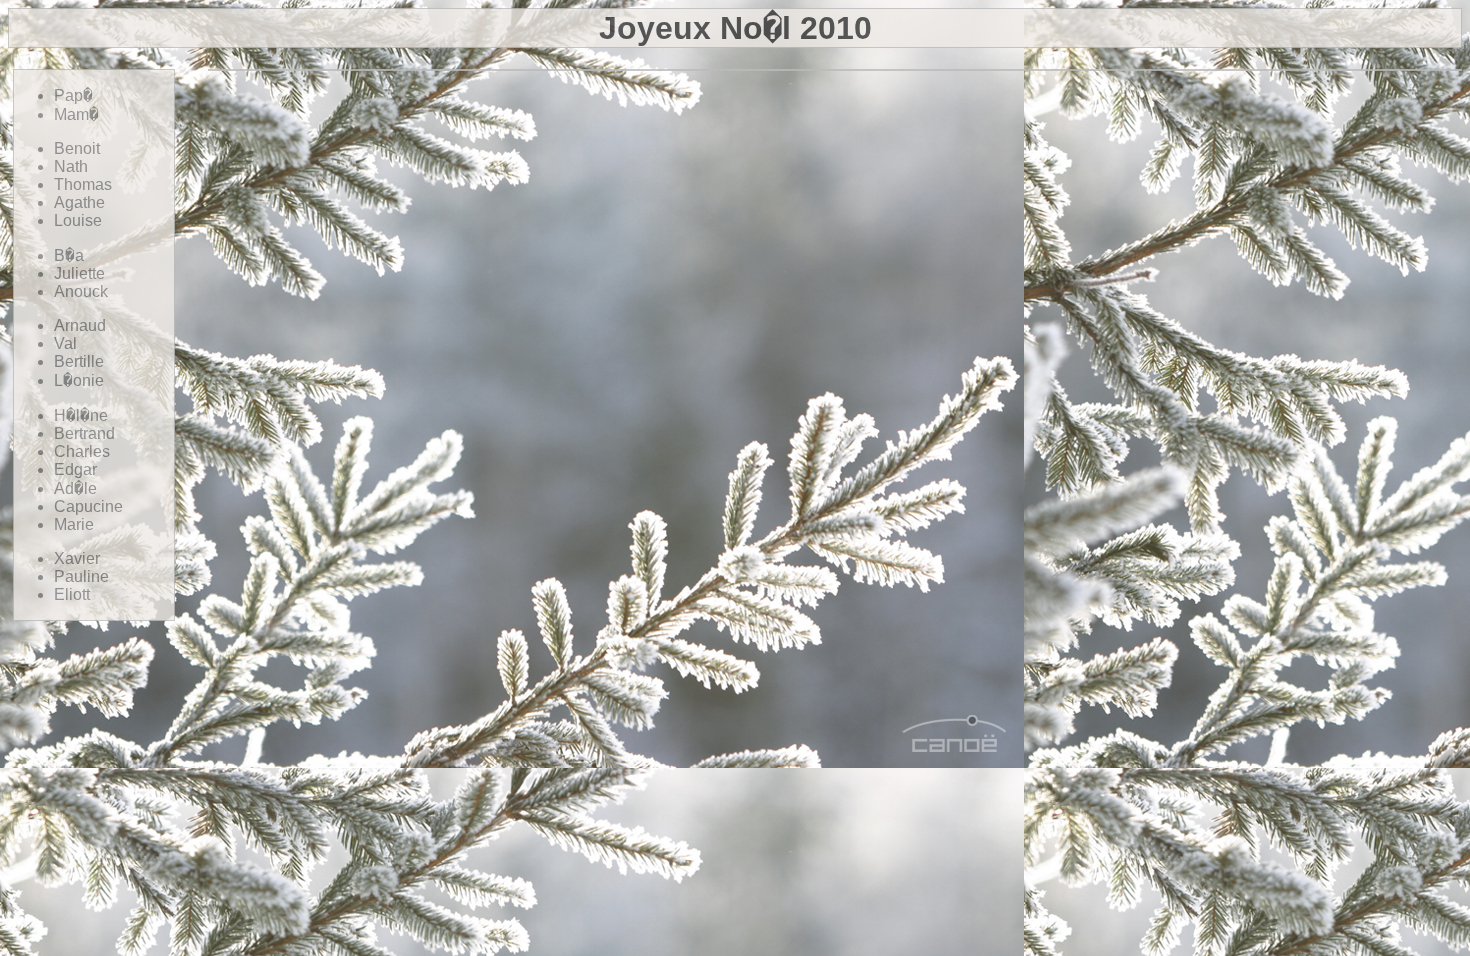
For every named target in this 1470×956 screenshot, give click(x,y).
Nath (71, 166)
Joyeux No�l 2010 (735, 28)
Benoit (77, 148)
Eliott (72, 594)
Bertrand (84, 433)
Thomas (83, 184)
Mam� (76, 114)
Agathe (79, 202)
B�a (69, 255)
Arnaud (80, 325)
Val (65, 343)
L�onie (79, 380)
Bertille (79, 361)
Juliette (79, 273)
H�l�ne (81, 415)
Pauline (81, 576)
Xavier (77, 558)
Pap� (73, 95)
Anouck (81, 291)
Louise (78, 220)
